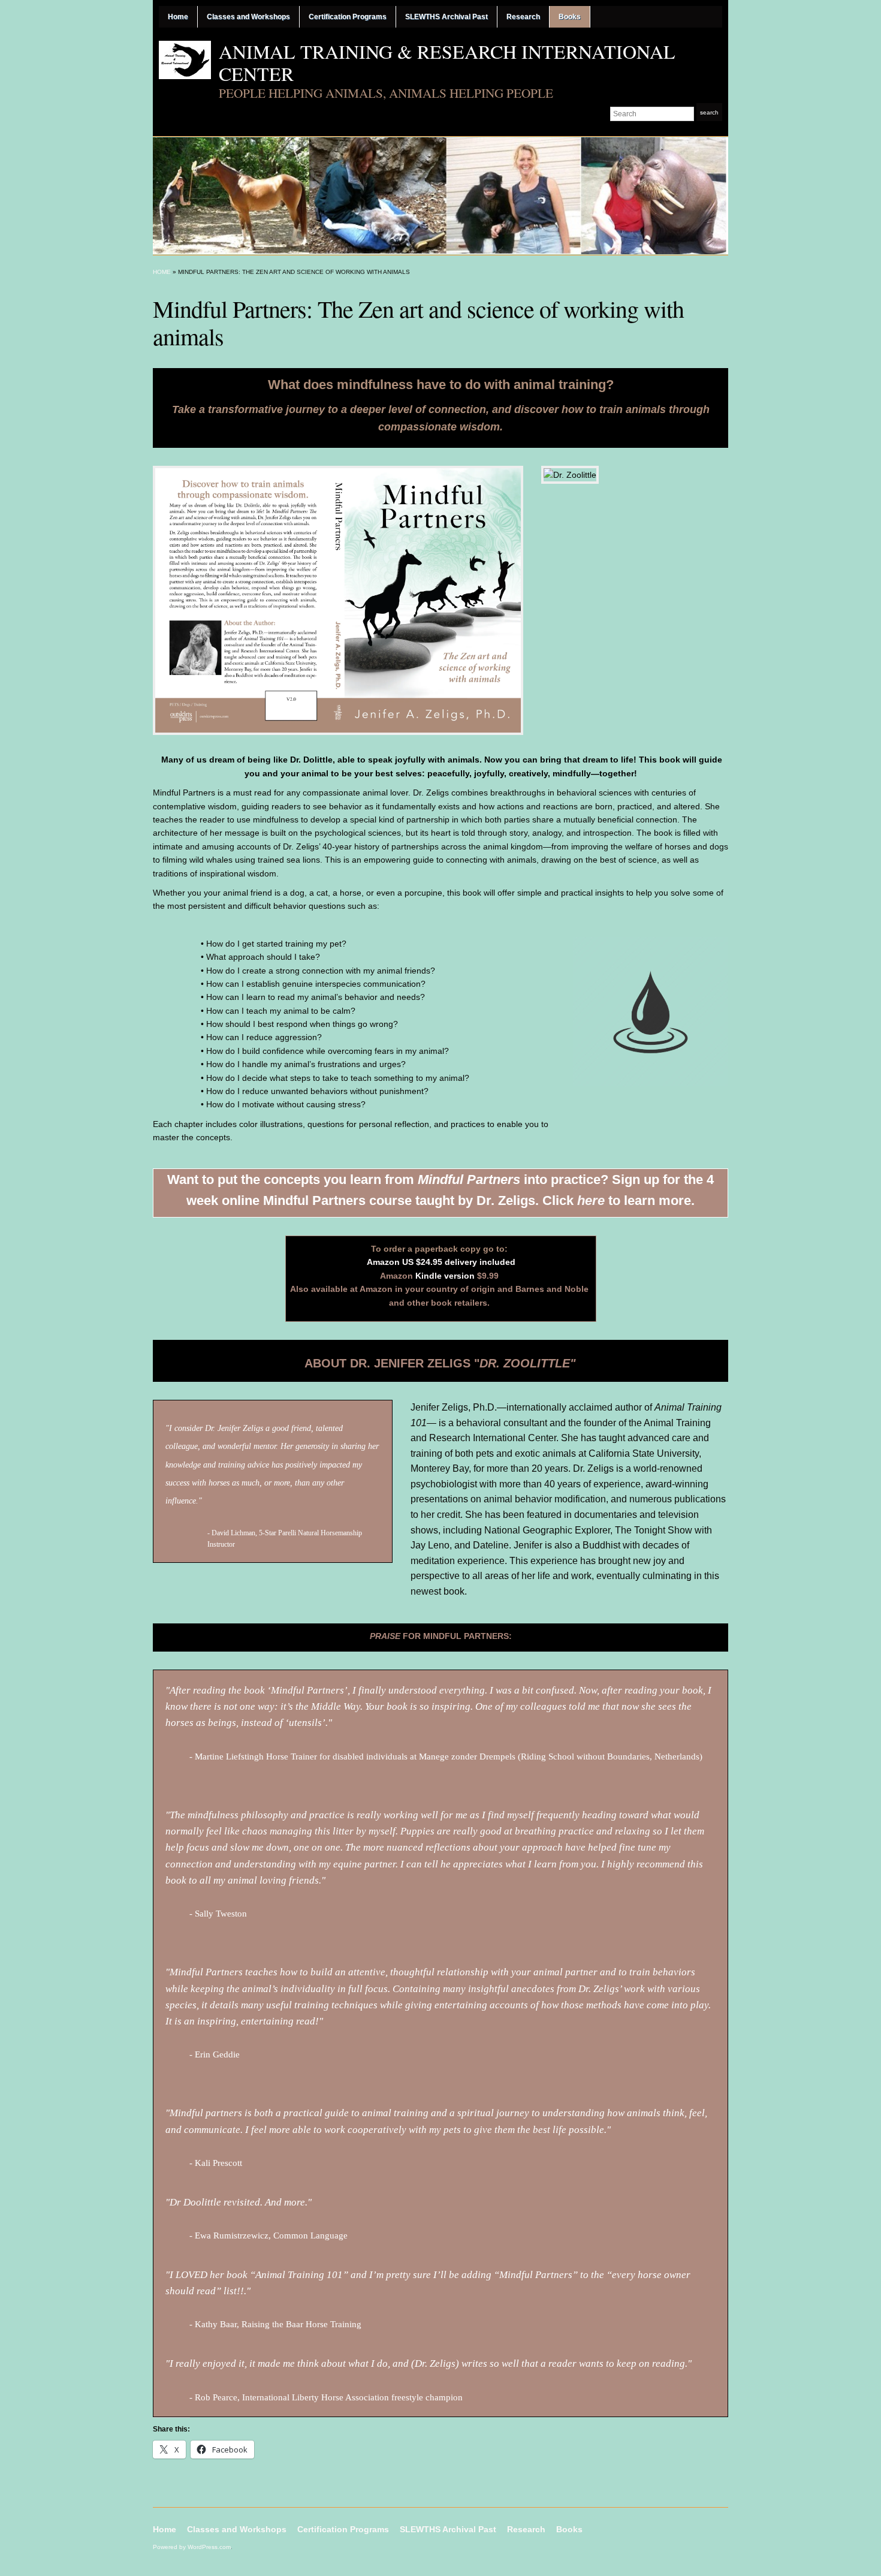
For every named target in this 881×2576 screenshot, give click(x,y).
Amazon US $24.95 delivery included (441, 1262)
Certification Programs (348, 17)
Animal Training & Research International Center (447, 62)
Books (570, 17)
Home (178, 17)
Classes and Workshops (248, 17)
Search (709, 112)
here (591, 1200)
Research (523, 17)
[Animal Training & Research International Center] (441, 195)
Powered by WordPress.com (192, 2547)
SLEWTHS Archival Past (446, 17)
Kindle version (445, 1276)
